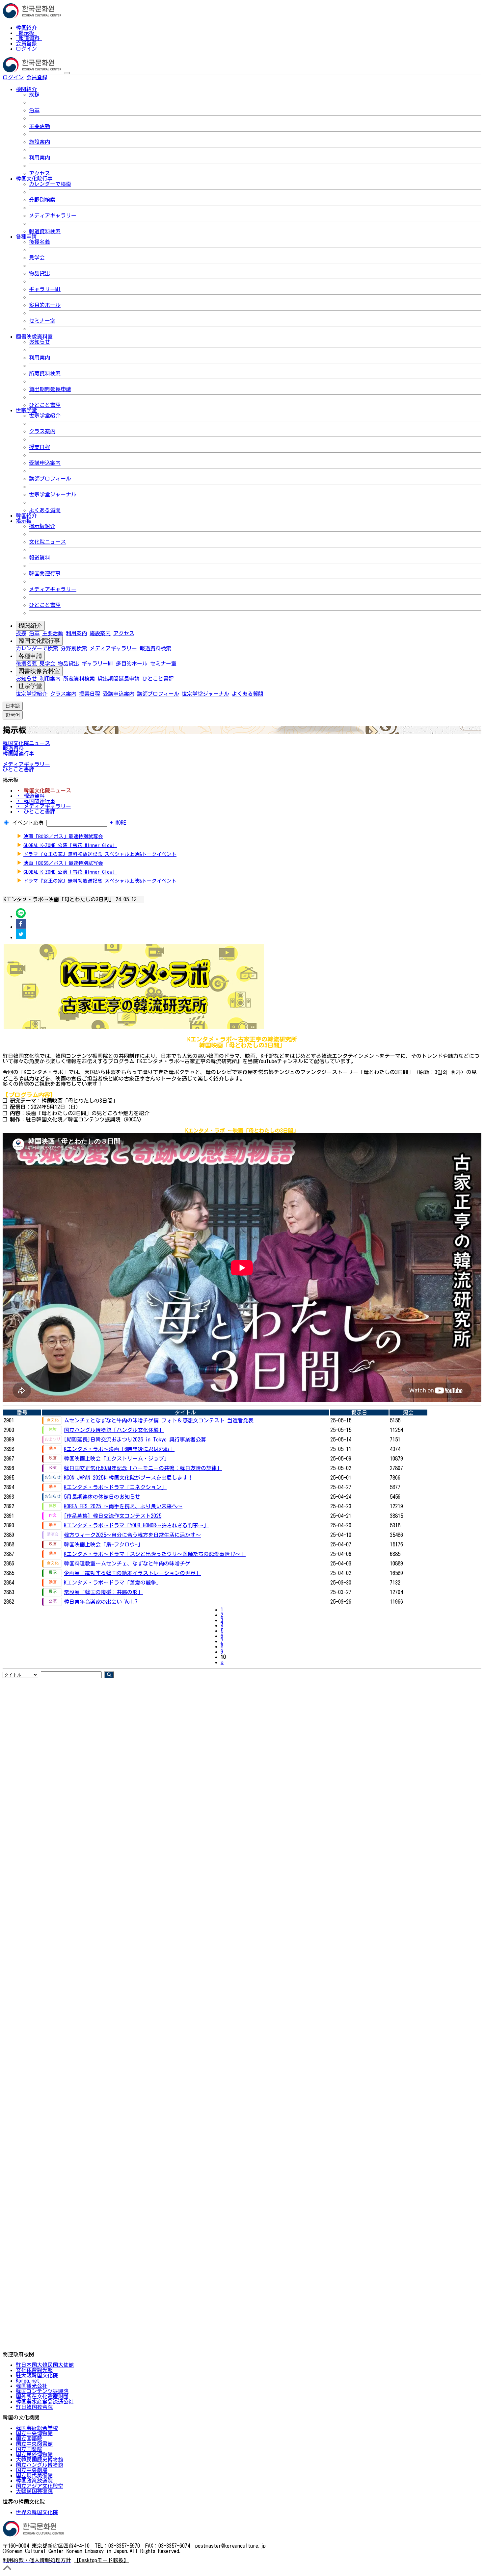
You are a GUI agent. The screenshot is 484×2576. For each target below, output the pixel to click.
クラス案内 (42, 431)
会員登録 (26, 43)
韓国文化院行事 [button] (34, 179)
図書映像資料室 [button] (34, 337)
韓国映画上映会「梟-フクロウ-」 (103, 1544)
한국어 (58, 77)
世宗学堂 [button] (26, 410)
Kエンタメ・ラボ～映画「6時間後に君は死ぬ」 (119, 1449)
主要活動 (40, 126)
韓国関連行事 (45, 573)
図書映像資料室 (39, 671)
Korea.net (27, 2381)
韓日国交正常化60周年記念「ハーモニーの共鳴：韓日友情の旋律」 (143, 1468)
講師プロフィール (50, 479)
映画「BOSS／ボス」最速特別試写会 (63, 836)
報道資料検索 (45, 231)
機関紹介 (30, 626)
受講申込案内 (45, 463)
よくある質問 (45, 510)
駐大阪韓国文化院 (37, 2375)
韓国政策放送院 (34, 2481)
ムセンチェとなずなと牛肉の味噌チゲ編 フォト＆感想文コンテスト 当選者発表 (159, 1420)
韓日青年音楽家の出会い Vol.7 (101, 1602)
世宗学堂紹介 (45, 415)
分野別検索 (42, 200)
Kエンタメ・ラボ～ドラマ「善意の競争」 (113, 1583)
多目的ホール (45, 305)
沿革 (34, 110)
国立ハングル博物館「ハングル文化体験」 (114, 1430)
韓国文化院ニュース (26, 743)
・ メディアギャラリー (43, 806)
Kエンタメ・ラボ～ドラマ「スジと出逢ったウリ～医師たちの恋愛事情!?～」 (155, 1554)
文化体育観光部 (34, 2370)
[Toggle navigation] (67, 73)
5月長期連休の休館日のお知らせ (102, 1497)
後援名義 (40, 242)
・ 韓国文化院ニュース (43, 790)
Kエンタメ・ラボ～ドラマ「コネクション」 (115, 1487)
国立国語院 (29, 2438)
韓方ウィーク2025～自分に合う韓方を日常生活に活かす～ (132, 1535)
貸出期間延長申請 (50, 389)
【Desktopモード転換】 (101, 2560)
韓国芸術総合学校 (37, 2428)
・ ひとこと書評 (36, 812)
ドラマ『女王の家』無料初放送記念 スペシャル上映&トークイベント (100, 854)
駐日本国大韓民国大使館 (45, 2365)
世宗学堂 (30, 686)
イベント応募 (28, 823)
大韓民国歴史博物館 (40, 2460)
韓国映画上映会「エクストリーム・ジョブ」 (117, 1459)
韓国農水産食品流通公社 (45, 2402)
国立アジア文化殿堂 (40, 2486)
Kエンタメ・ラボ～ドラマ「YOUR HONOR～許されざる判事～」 (136, 1525)
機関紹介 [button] (26, 89)
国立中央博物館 (34, 2433)
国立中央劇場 (32, 2470)
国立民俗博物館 (34, 2454)
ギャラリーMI (45, 289)
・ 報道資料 (30, 796)
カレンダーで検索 (50, 184)
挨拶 (34, 94)
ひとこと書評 (45, 405)
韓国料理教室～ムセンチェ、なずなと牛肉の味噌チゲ (127, 1563)
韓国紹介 (26, 28)
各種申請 (30, 656)
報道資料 (29, 38)
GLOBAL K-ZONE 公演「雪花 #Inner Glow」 (70, 845)
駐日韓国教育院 (34, 2407)
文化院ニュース (47, 542)
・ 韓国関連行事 (36, 801)
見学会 (37, 258)
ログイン (26, 49)
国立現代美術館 (34, 2475)
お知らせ (40, 342)
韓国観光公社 (32, 2386)
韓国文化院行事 (39, 641)
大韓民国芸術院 (34, 2491)
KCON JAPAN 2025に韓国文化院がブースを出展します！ (128, 1478)
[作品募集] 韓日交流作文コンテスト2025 (113, 1516)
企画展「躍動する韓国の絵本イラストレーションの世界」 (132, 1573)
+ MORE (118, 823)
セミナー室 (42, 321)
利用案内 (40, 158)
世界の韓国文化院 (37, 2512)
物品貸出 (40, 273)
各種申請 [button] (26, 237)
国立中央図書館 (34, 2444)
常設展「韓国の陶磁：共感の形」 (103, 1592)
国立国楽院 (29, 2449)
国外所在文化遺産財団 (42, 2396)
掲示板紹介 (42, 526)
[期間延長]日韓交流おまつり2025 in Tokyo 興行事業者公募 (135, 1439)
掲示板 (26, 33)
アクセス (40, 173)
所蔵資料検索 (45, 373)
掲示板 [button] (24, 521)
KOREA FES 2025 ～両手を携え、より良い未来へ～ (123, 1506)
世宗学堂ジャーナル (53, 494)
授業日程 (40, 447)
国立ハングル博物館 (40, 2465)
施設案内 (40, 142)
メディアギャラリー (53, 215)
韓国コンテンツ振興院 (42, 2391)
